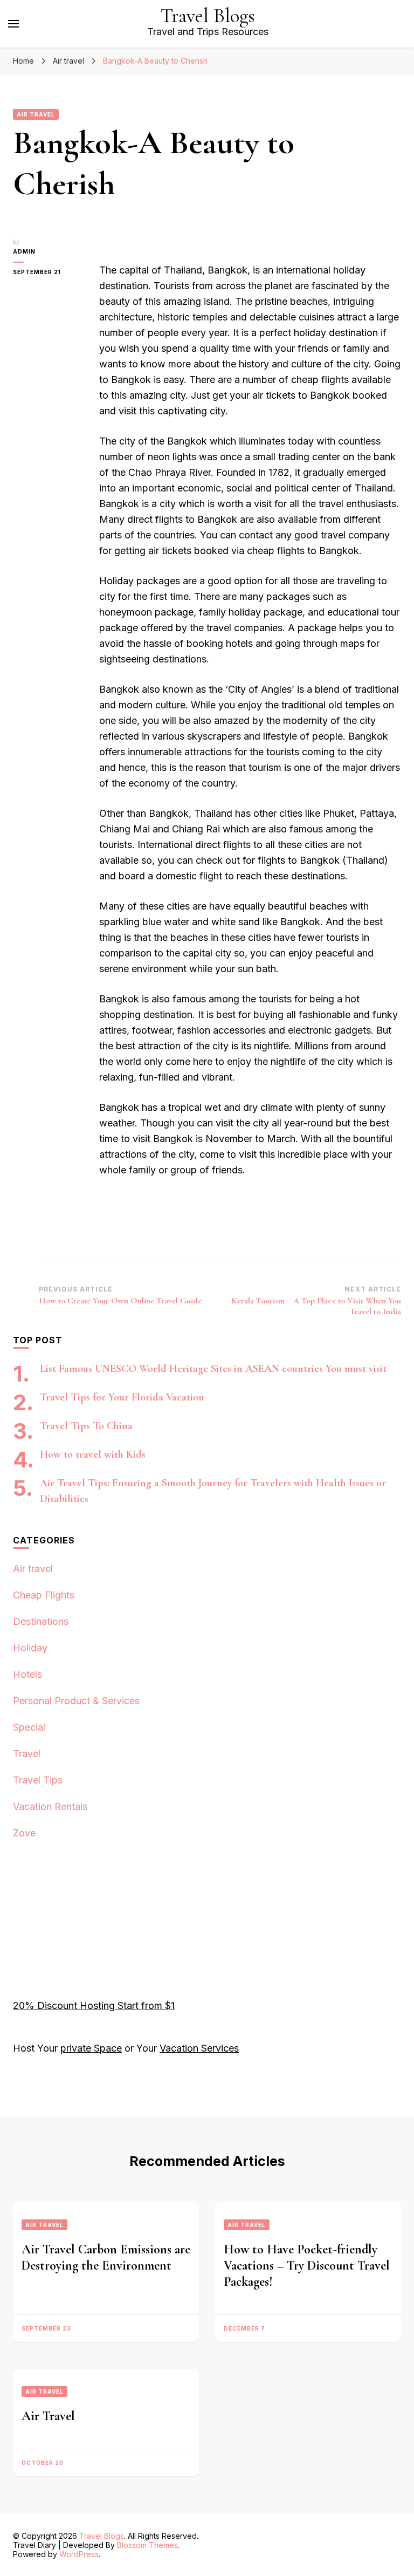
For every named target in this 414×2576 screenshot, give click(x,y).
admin (24, 251)
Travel (27, 1754)
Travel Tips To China (86, 1426)
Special (29, 1727)
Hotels (27, 1674)
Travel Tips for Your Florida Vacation (122, 1397)
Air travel (36, 114)
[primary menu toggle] (13, 24)
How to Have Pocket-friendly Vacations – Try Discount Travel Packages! (307, 2266)
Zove (24, 1833)
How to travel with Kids (93, 1454)
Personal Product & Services (76, 1701)
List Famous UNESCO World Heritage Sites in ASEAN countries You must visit (213, 1369)
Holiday (30, 1648)
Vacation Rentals (50, 1806)
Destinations (41, 1621)
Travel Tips (38, 1780)
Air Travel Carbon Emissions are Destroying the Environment (106, 2257)
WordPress (79, 2554)
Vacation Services (199, 2048)
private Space (91, 2048)
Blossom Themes (147, 2545)
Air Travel (48, 2416)
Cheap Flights (44, 1595)
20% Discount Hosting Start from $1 (94, 2006)
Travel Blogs (208, 16)
